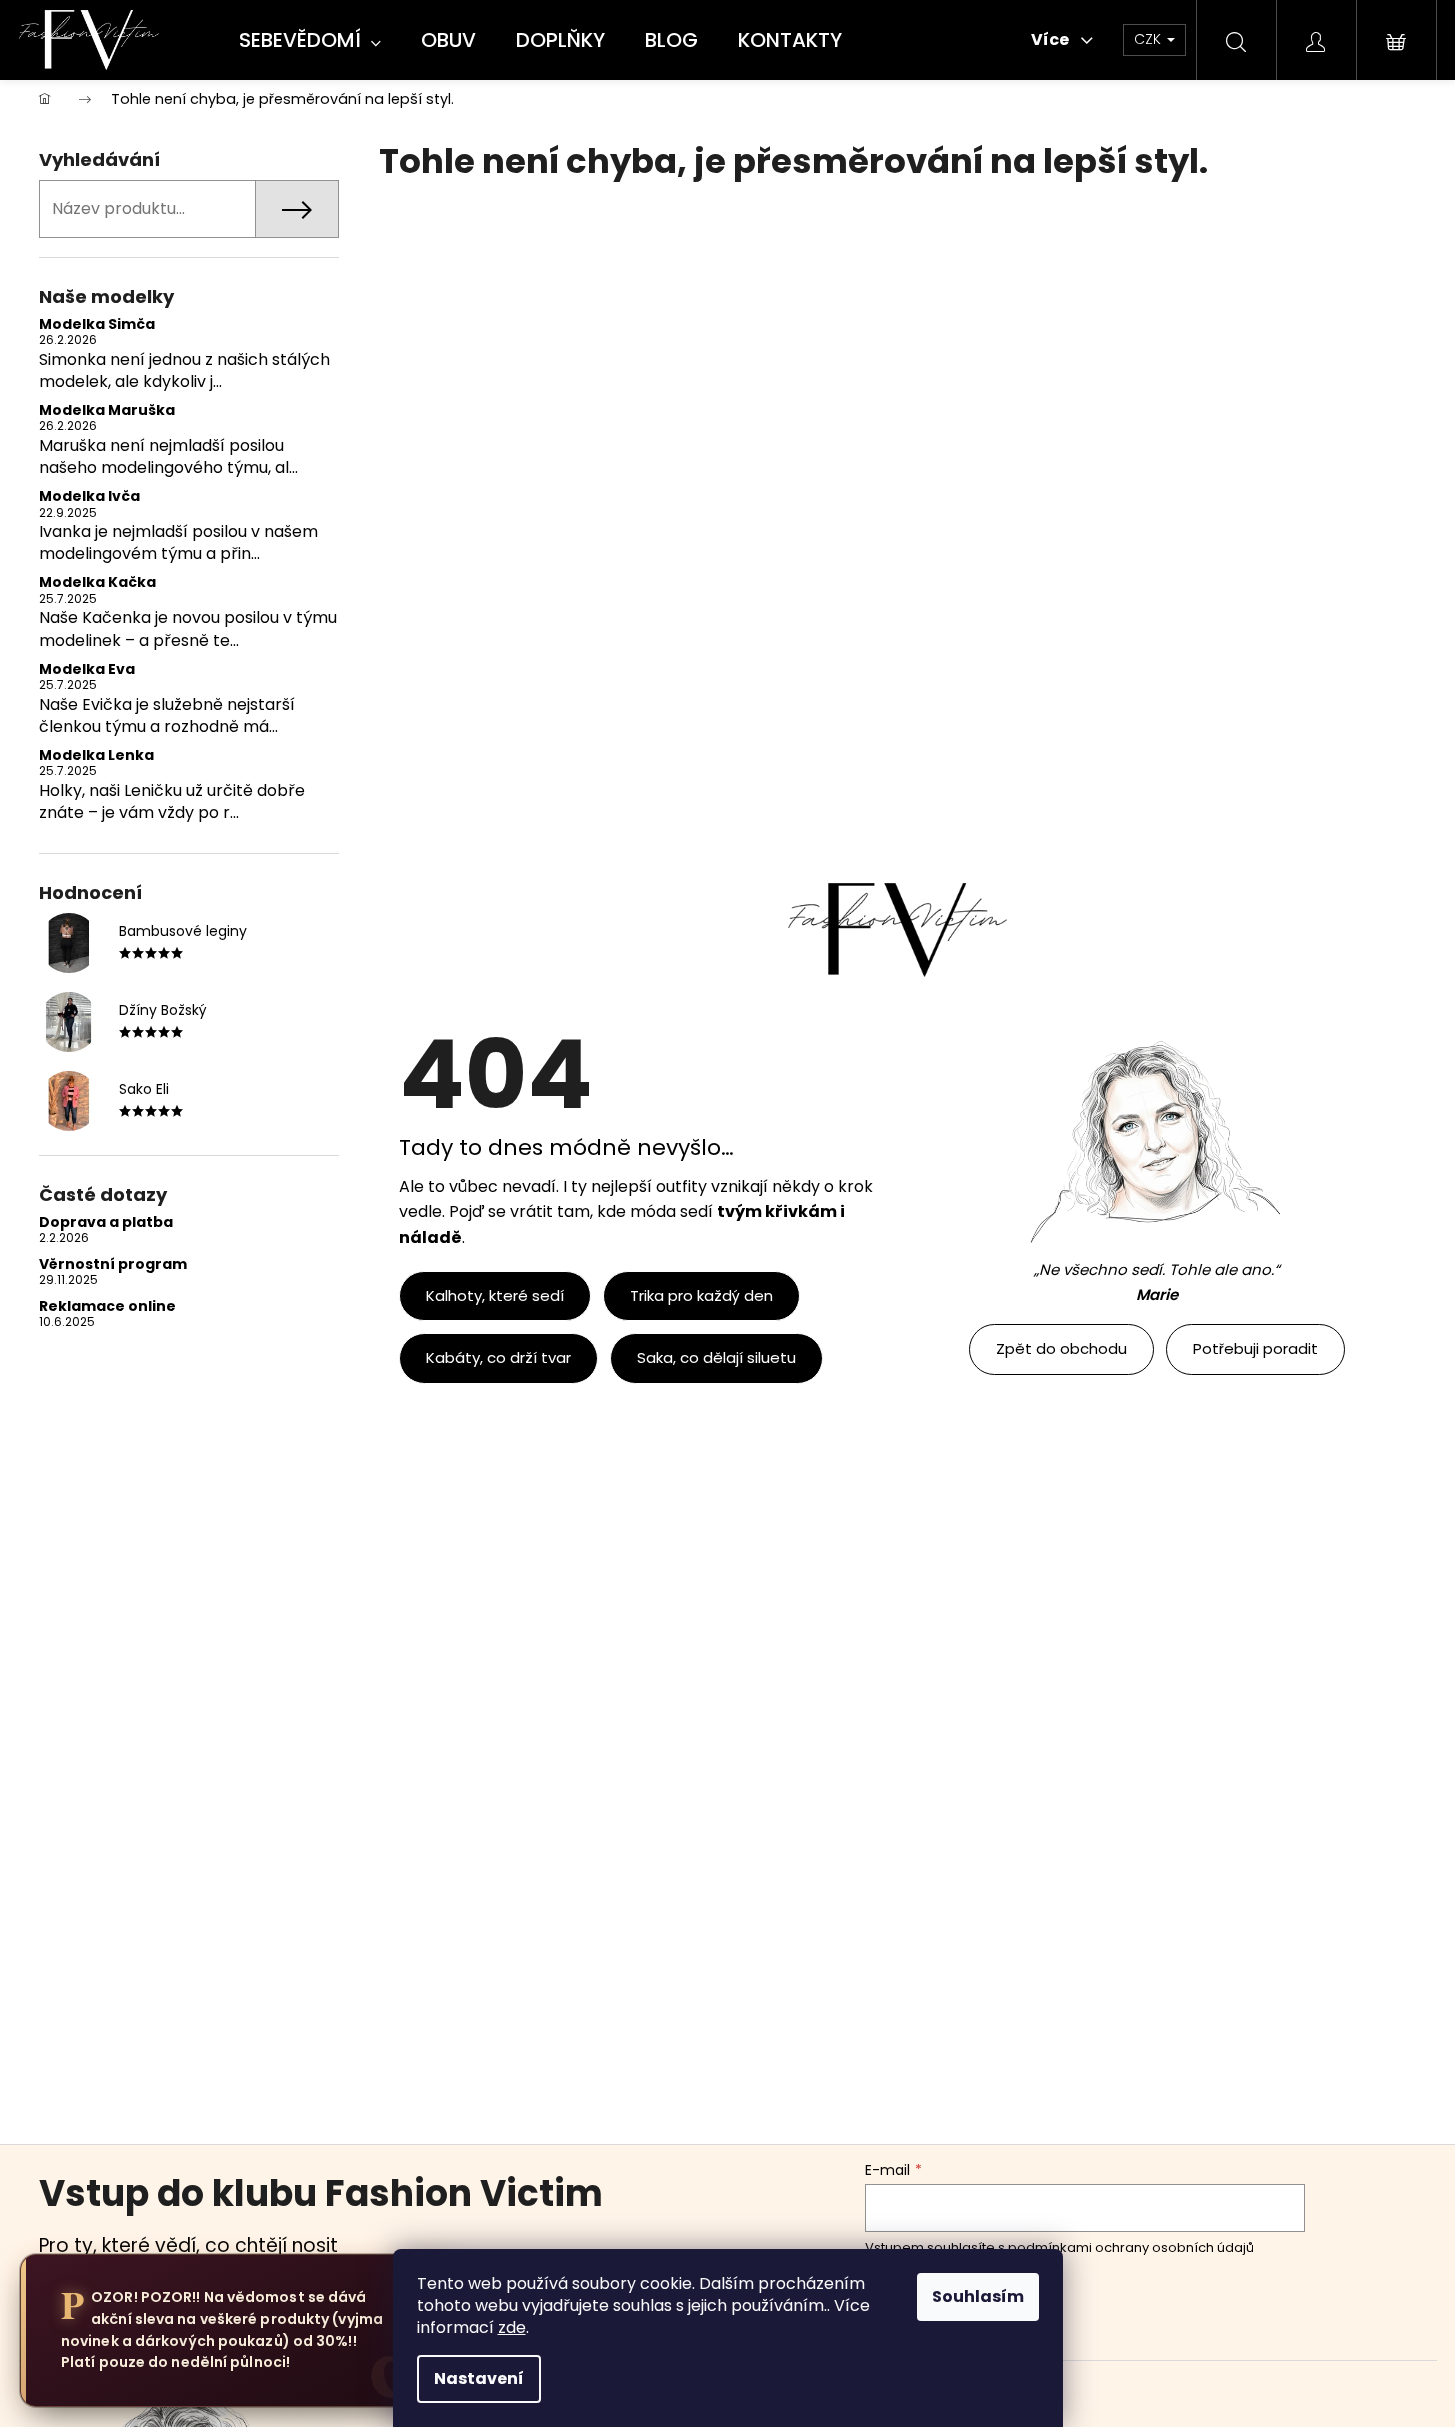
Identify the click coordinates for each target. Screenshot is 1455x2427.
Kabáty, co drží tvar (498, 1357)
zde (512, 2327)
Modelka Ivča (89, 496)
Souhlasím (978, 2296)
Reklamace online (107, 1306)
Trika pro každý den (701, 1295)
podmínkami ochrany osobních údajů (1131, 2247)
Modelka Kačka (97, 582)
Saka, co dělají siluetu (716, 1357)
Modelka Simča (97, 324)
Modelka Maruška (107, 410)
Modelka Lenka (96, 755)
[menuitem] (310, 41)
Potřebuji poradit (1255, 1348)
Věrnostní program (113, 1264)
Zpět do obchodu (1061, 1348)
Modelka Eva (87, 669)
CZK (1149, 39)
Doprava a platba (106, 1222)
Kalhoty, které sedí (495, 1295)
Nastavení (479, 2378)
